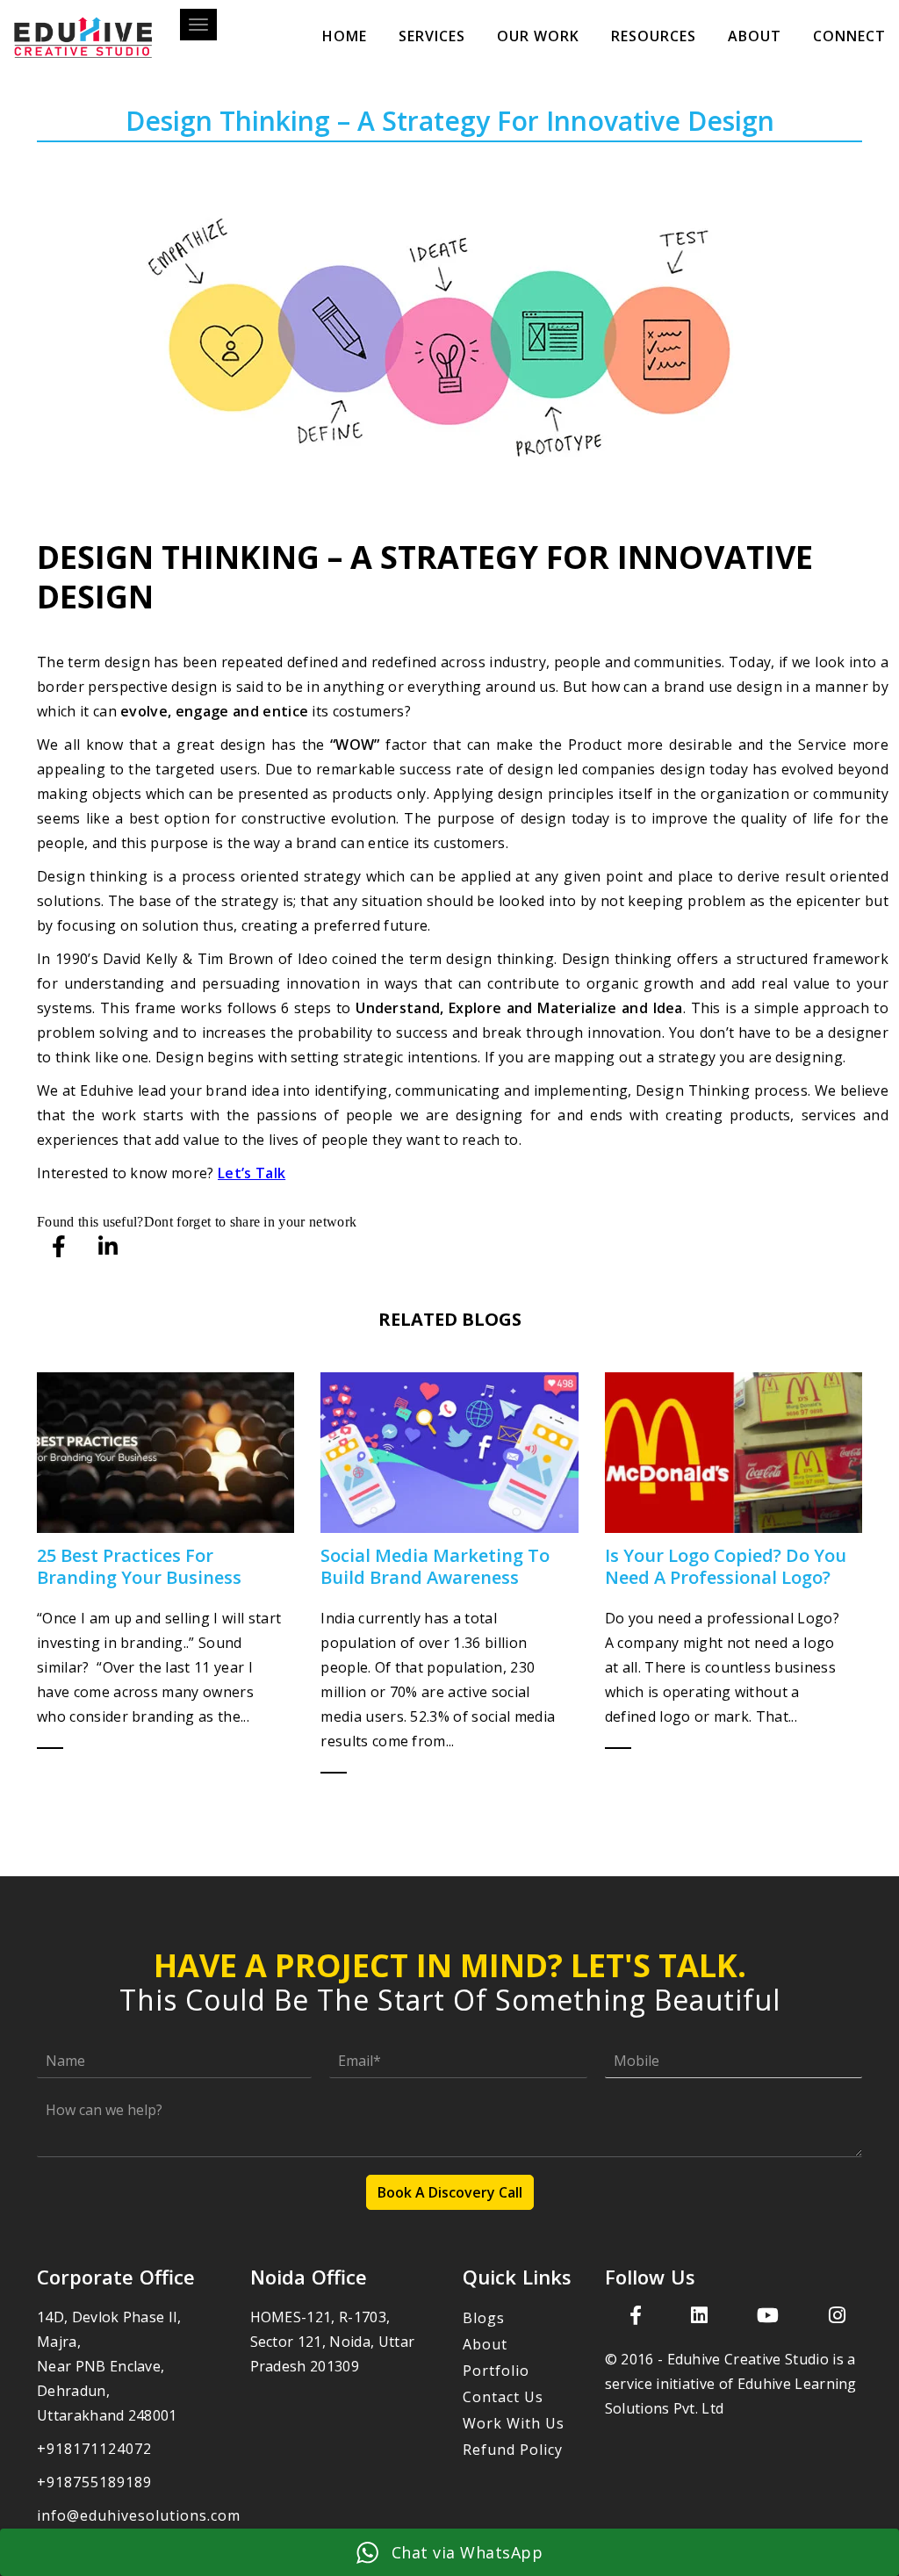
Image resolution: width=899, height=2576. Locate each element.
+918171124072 (94, 2449)
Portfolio (496, 2371)
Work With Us (514, 2423)
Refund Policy (513, 2450)
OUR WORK (538, 36)
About (755, 36)
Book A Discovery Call (450, 2192)
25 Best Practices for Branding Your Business (139, 1566)
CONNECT (849, 36)
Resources (654, 36)
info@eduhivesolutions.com (139, 2515)
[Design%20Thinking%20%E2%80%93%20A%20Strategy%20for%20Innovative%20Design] (60, 1247)
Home (345, 36)
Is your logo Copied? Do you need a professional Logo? (726, 1566)
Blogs (484, 2318)
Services (432, 36)
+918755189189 (94, 2482)
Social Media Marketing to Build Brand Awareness (435, 1566)
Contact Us (503, 2397)
